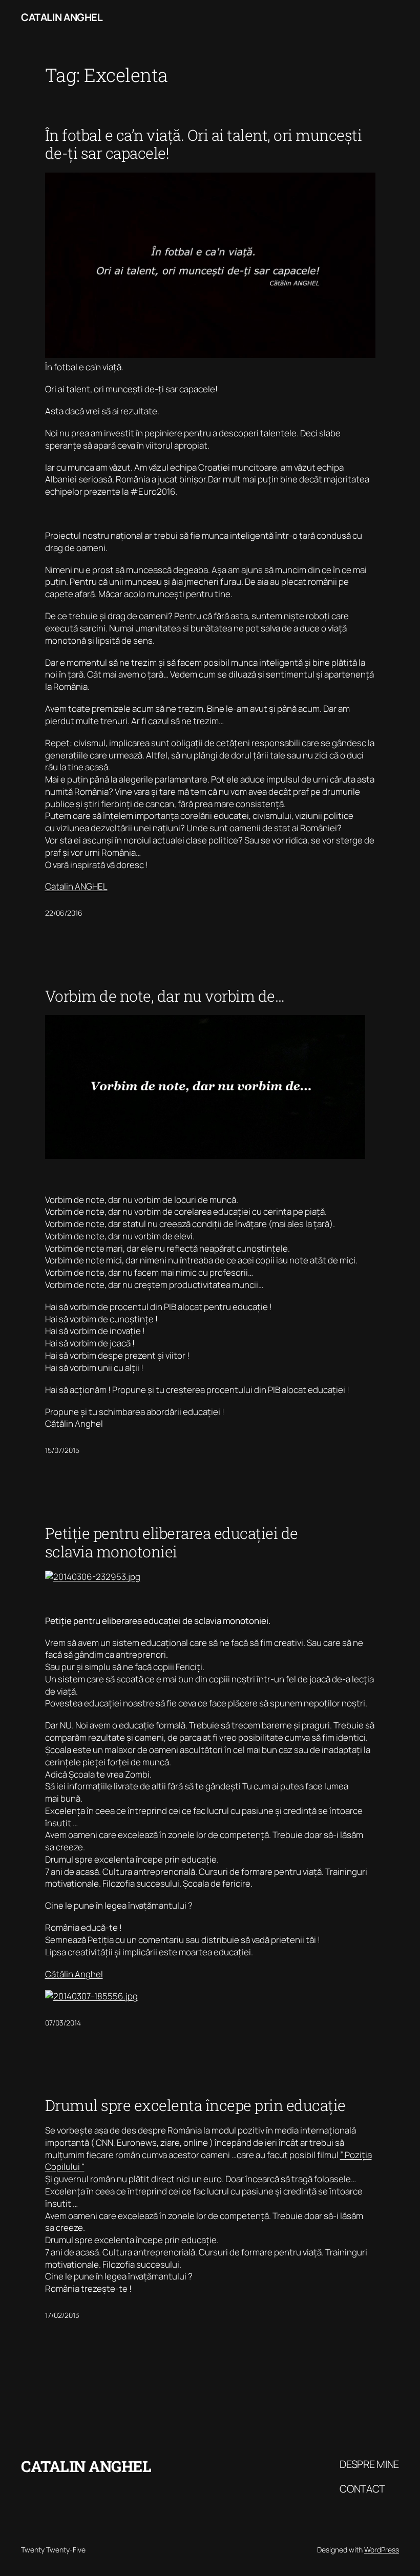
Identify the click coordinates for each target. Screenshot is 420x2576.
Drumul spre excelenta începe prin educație (195, 2105)
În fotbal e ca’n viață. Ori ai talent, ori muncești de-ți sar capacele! (204, 144)
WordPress (382, 2550)
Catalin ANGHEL (76, 886)
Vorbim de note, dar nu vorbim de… (165, 996)
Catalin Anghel (62, 17)
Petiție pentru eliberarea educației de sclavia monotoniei (172, 1543)
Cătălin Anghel (74, 1974)
